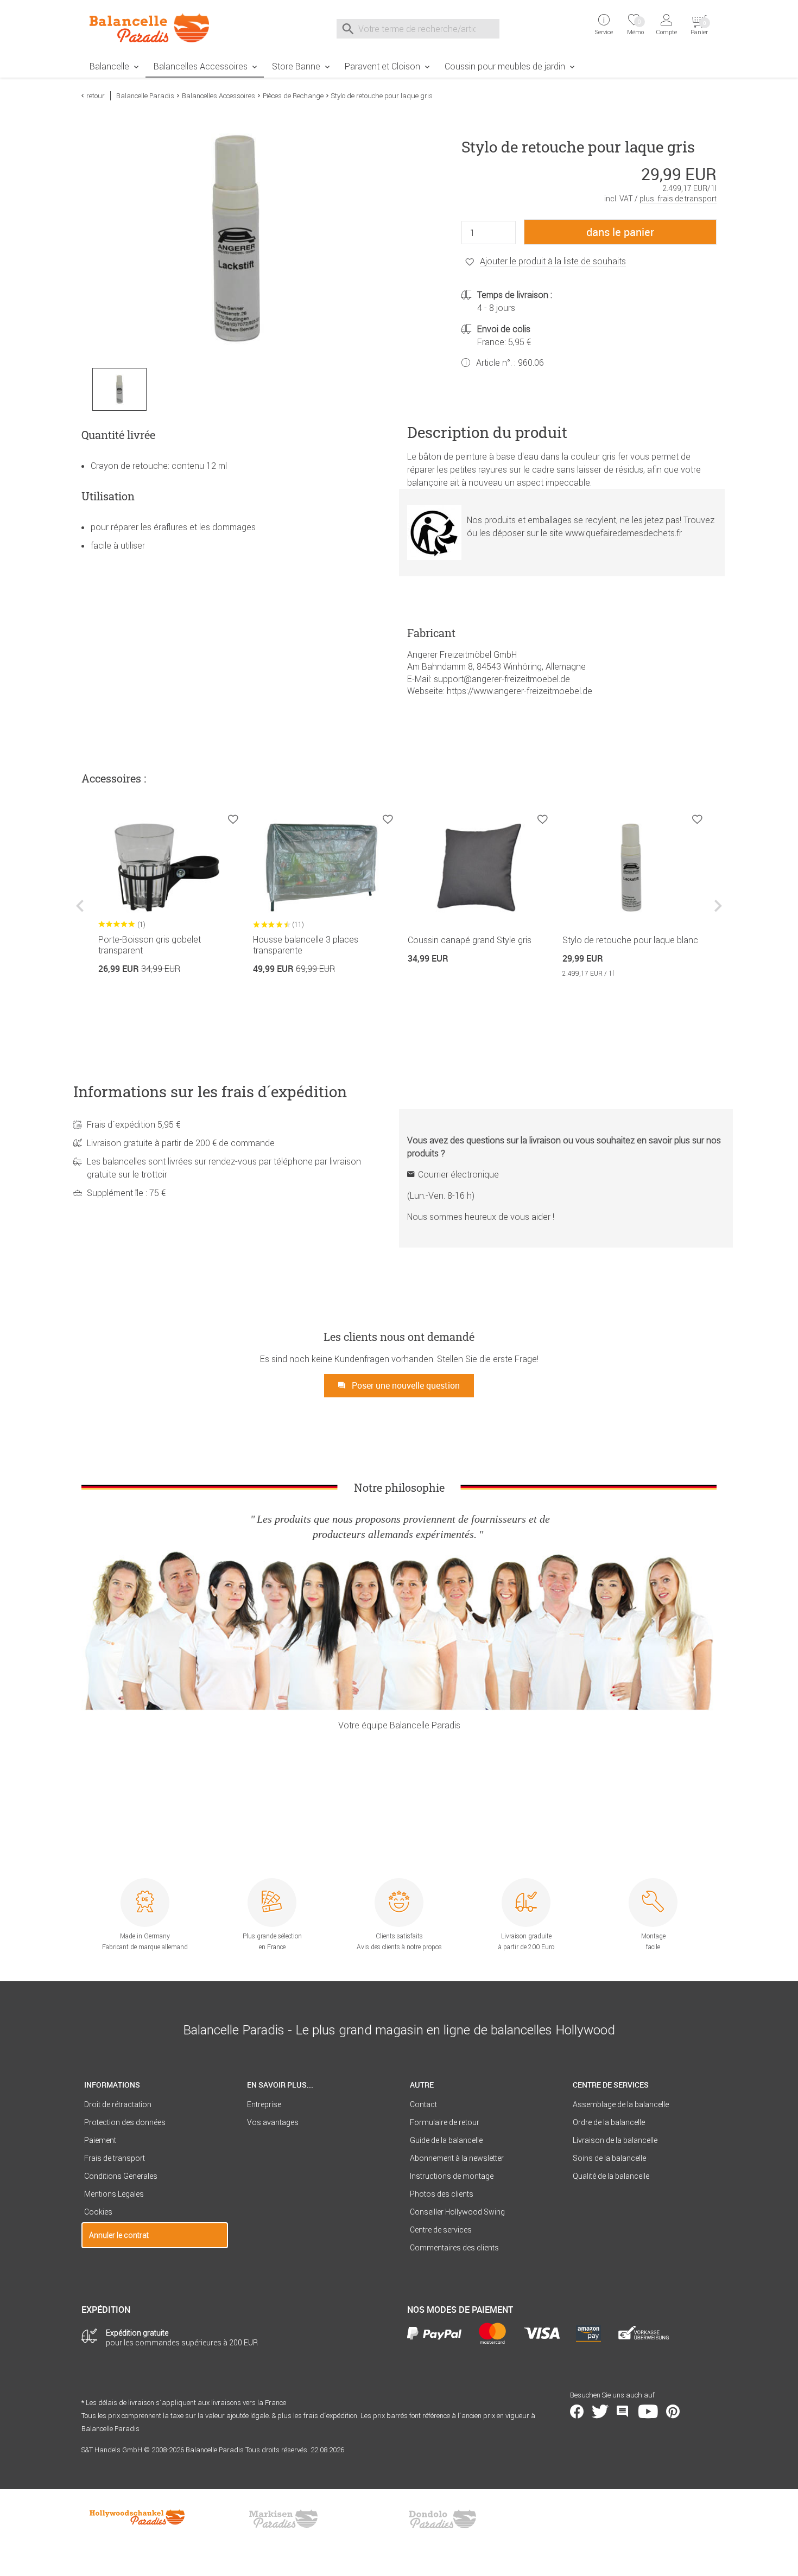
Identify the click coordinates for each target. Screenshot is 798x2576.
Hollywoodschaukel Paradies (138, 2519)
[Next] (717, 914)
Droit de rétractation (118, 2104)
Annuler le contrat (119, 2235)
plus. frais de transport (678, 199)
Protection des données (125, 2122)
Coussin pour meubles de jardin (505, 66)
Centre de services (441, 2230)
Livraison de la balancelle (615, 2140)
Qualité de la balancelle (611, 2176)
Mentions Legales (114, 2194)
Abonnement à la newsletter (457, 2158)
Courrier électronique (458, 1174)
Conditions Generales (121, 2176)
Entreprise (264, 2104)
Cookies (98, 2212)
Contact (423, 2104)
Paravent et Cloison (382, 66)
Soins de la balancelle (609, 2158)
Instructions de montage (452, 2176)
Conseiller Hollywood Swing (457, 2212)
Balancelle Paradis (145, 96)
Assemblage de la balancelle (621, 2104)
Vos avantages (273, 2122)
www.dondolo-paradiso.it (442, 2519)
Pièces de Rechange (293, 96)
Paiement (100, 2140)
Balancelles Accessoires (201, 66)
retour (96, 96)
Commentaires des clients (454, 2248)
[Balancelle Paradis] (155, 28)
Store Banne (296, 66)
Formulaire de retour (445, 2122)
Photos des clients (442, 2194)
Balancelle (109, 66)
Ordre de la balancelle (609, 2122)
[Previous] (81, 914)
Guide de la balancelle (446, 2140)
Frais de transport (115, 2158)
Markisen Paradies (284, 2519)
